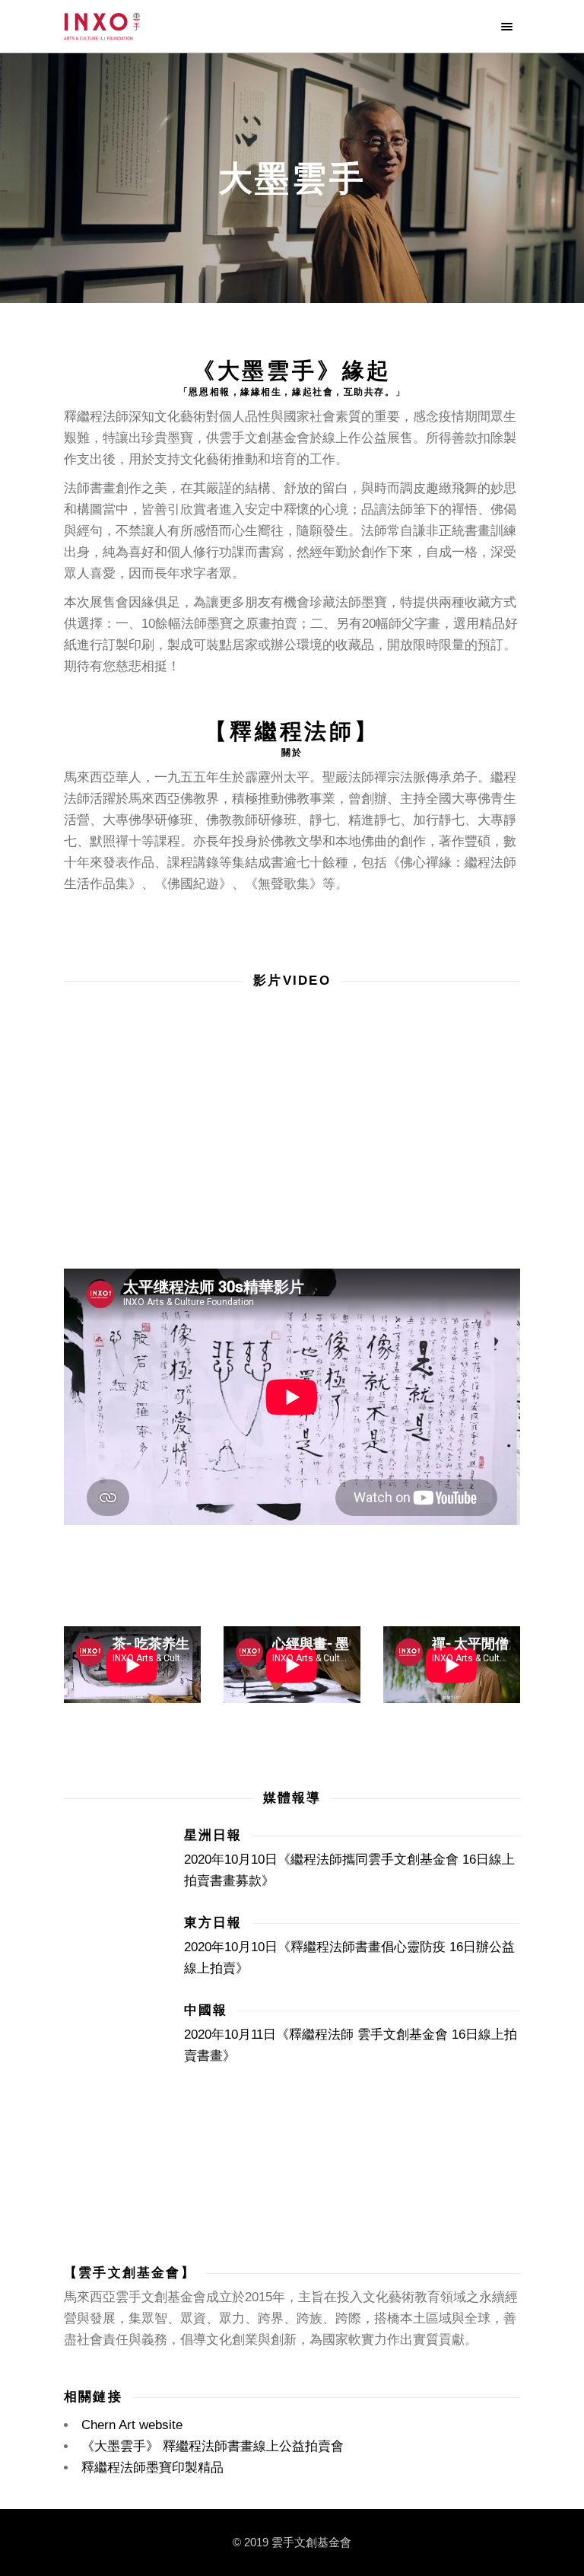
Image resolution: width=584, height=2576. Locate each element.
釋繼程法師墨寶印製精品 (152, 2468)
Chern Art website (132, 2425)
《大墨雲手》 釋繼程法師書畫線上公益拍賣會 (213, 2446)
